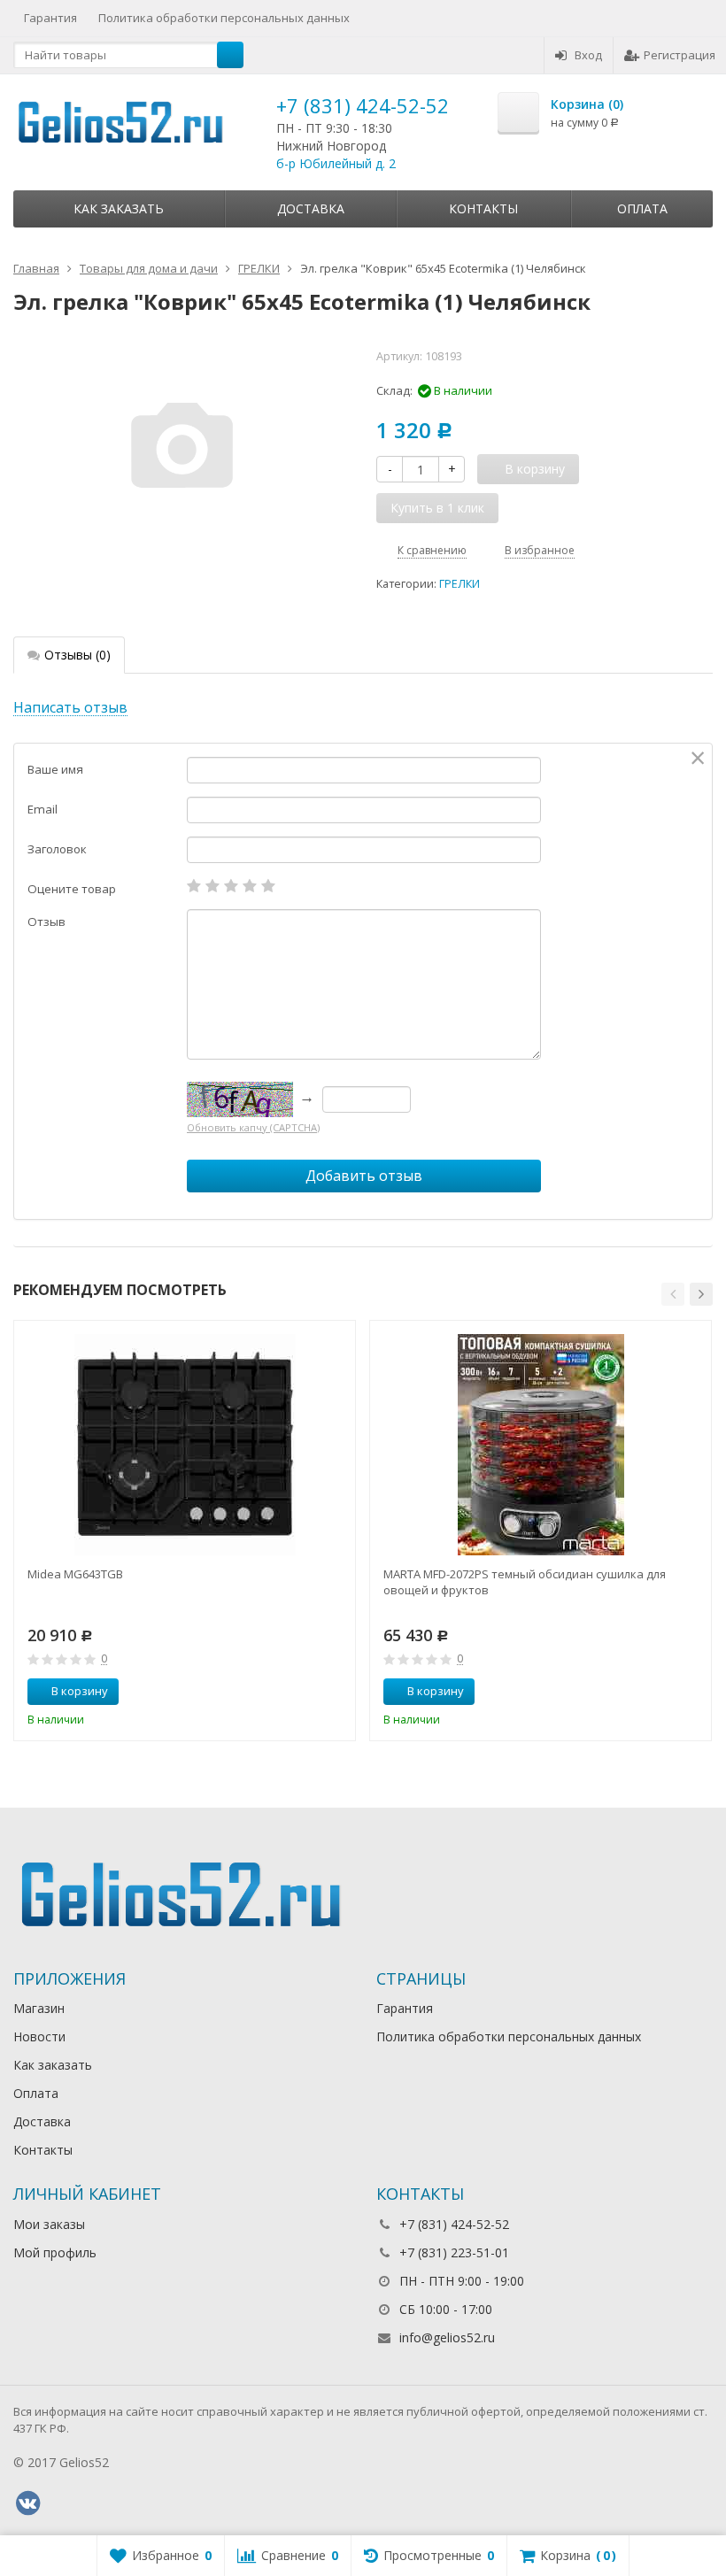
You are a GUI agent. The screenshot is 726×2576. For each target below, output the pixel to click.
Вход (588, 55)
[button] (673, 1294)
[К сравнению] (309, 1692)
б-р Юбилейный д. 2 (336, 163)
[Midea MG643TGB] (185, 1445)
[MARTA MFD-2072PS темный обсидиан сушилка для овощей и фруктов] (541, 1445)
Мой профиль (55, 2252)
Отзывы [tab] (77, 655)
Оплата (642, 208)
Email (42, 809)
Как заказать (119, 208)
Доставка (311, 208)
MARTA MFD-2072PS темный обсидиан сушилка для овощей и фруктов (525, 1582)
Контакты (483, 208)
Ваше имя (55, 769)
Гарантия (50, 18)
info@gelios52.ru (447, 2337)
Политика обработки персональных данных (224, 18)
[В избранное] (336, 1692)
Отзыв (46, 922)
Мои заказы (49, 2224)
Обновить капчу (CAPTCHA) (253, 1127)
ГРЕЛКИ (460, 584)
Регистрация (680, 55)
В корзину (80, 1691)
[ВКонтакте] (27, 2503)
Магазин (39, 2008)
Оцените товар (72, 889)
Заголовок (57, 849)
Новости (39, 2036)
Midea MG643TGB (75, 1574)
